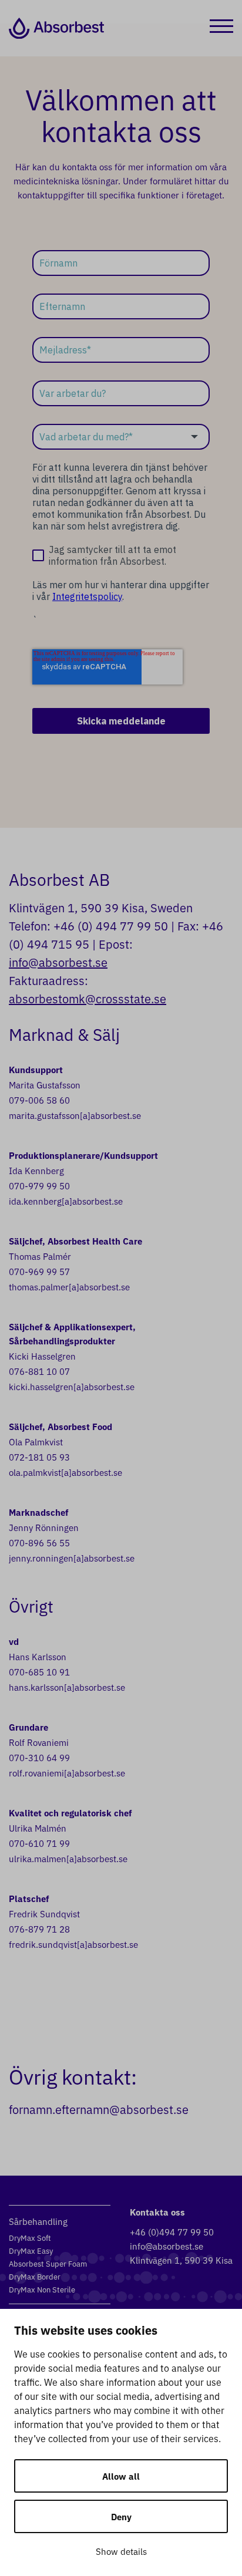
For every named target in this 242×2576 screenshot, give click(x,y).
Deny (121, 2516)
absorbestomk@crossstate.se (88, 998)
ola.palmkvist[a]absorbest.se (65, 1472)
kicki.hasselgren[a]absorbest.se (72, 1386)
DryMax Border (35, 2276)
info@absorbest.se (58, 962)
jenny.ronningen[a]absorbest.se (72, 1558)
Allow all (121, 2476)
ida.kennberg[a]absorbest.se (66, 1201)
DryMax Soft (30, 2238)
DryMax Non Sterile (42, 2289)
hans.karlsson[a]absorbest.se (67, 1687)
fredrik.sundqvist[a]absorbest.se (73, 1944)
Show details (121, 2551)
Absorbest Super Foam (48, 2263)
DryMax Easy (31, 2250)
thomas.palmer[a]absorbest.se (69, 1287)
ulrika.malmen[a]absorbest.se (68, 1858)
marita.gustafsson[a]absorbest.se (75, 1115)
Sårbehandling (38, 2221)
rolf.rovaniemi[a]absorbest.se (67, 1773)
